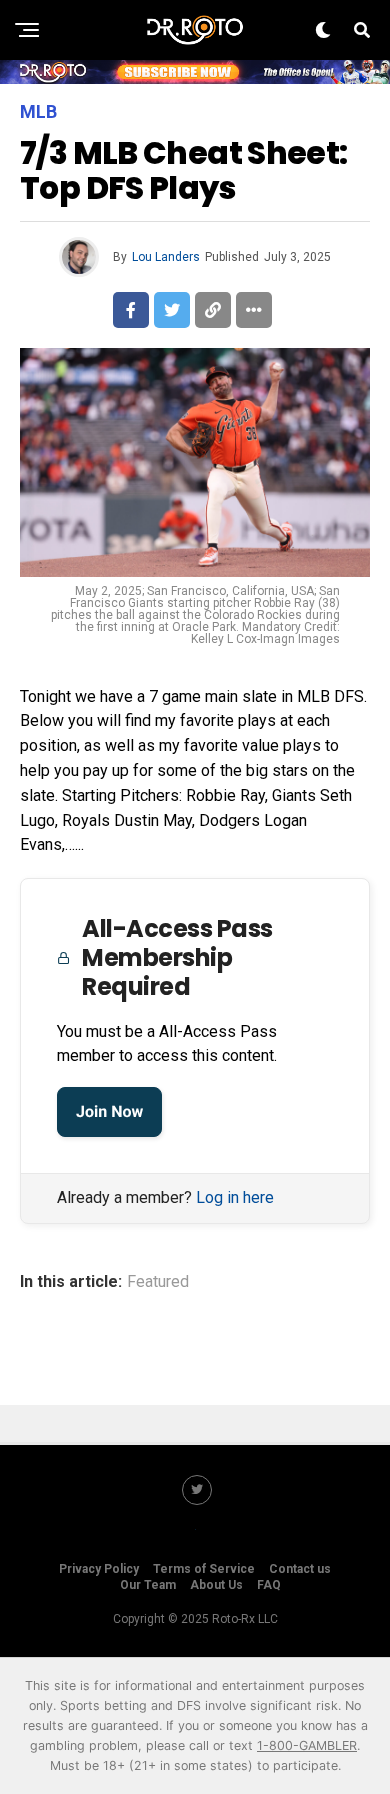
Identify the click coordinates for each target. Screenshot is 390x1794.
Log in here (235, 1197)
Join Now (109, 1111)
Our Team (148, 1585)
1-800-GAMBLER (307, 1745)
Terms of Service (204, 1569)
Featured (158, 1282)
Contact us (300, 1569)
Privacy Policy (99, 1569)
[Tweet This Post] (172, 310)
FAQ (269, 1585)
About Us (216, 1585)
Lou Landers (166, 257)
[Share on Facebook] (131, 310)
